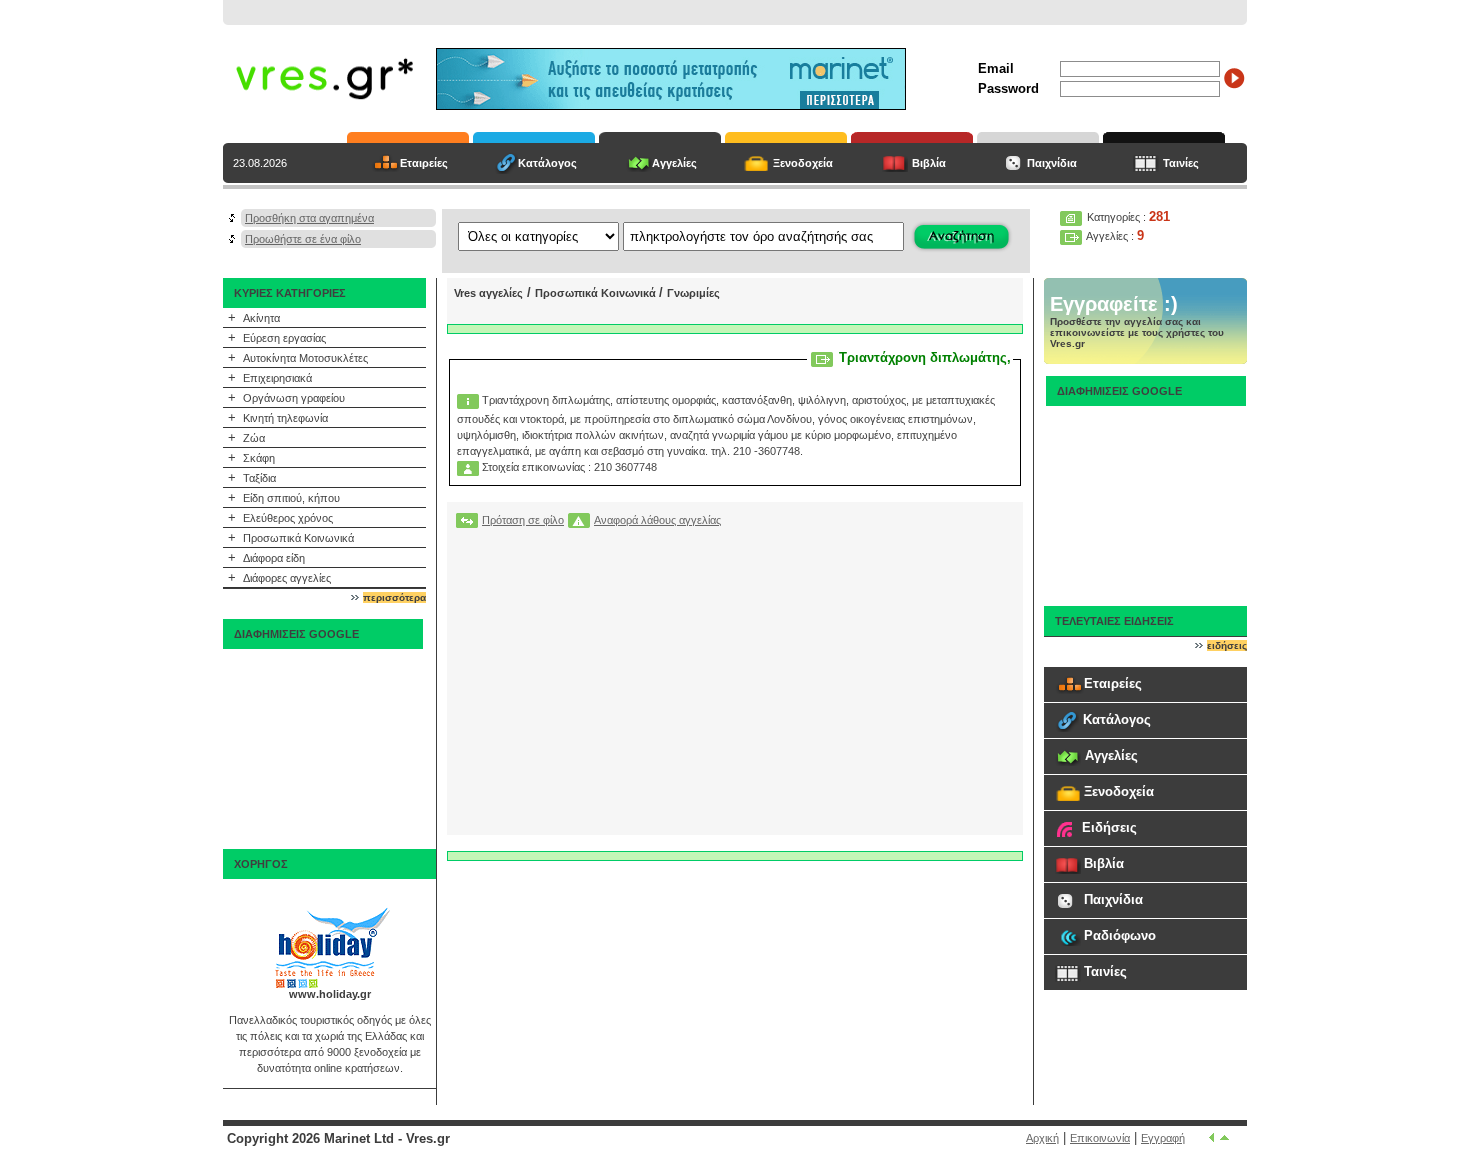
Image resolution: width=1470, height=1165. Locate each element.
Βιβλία (929, 163)
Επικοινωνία (1100, 1138)
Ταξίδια (259, 478)
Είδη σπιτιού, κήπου (291, 498)
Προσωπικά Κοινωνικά (298, 538)
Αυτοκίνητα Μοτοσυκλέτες (305, 358)
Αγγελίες (674, 163)
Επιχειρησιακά (277, 378)
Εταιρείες (424, 163)
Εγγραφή (1163, 1138)
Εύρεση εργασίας (284, 338)
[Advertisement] (323, 749)
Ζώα (254, 438)
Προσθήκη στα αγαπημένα (309, 218)
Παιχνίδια (1052, 163)
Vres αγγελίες (488, 293)
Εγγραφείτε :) (1114, 304)
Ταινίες (1181, 163)
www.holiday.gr (330, 994)
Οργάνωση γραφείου (294, 398)
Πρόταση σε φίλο (523, 520)
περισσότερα (394, 597)
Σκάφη (259, 458)
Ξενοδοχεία (803, 163)
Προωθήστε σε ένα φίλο (303, 239)
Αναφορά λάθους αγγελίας (657, 520)
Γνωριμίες (693, 293)
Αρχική (1042, 1138)
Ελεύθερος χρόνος (288, 518)
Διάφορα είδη (274, 558)
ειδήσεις (1227, 645)
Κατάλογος (547, 163)
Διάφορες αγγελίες (287, 578)
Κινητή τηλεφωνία (285, 418)
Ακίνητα (261, 318)
